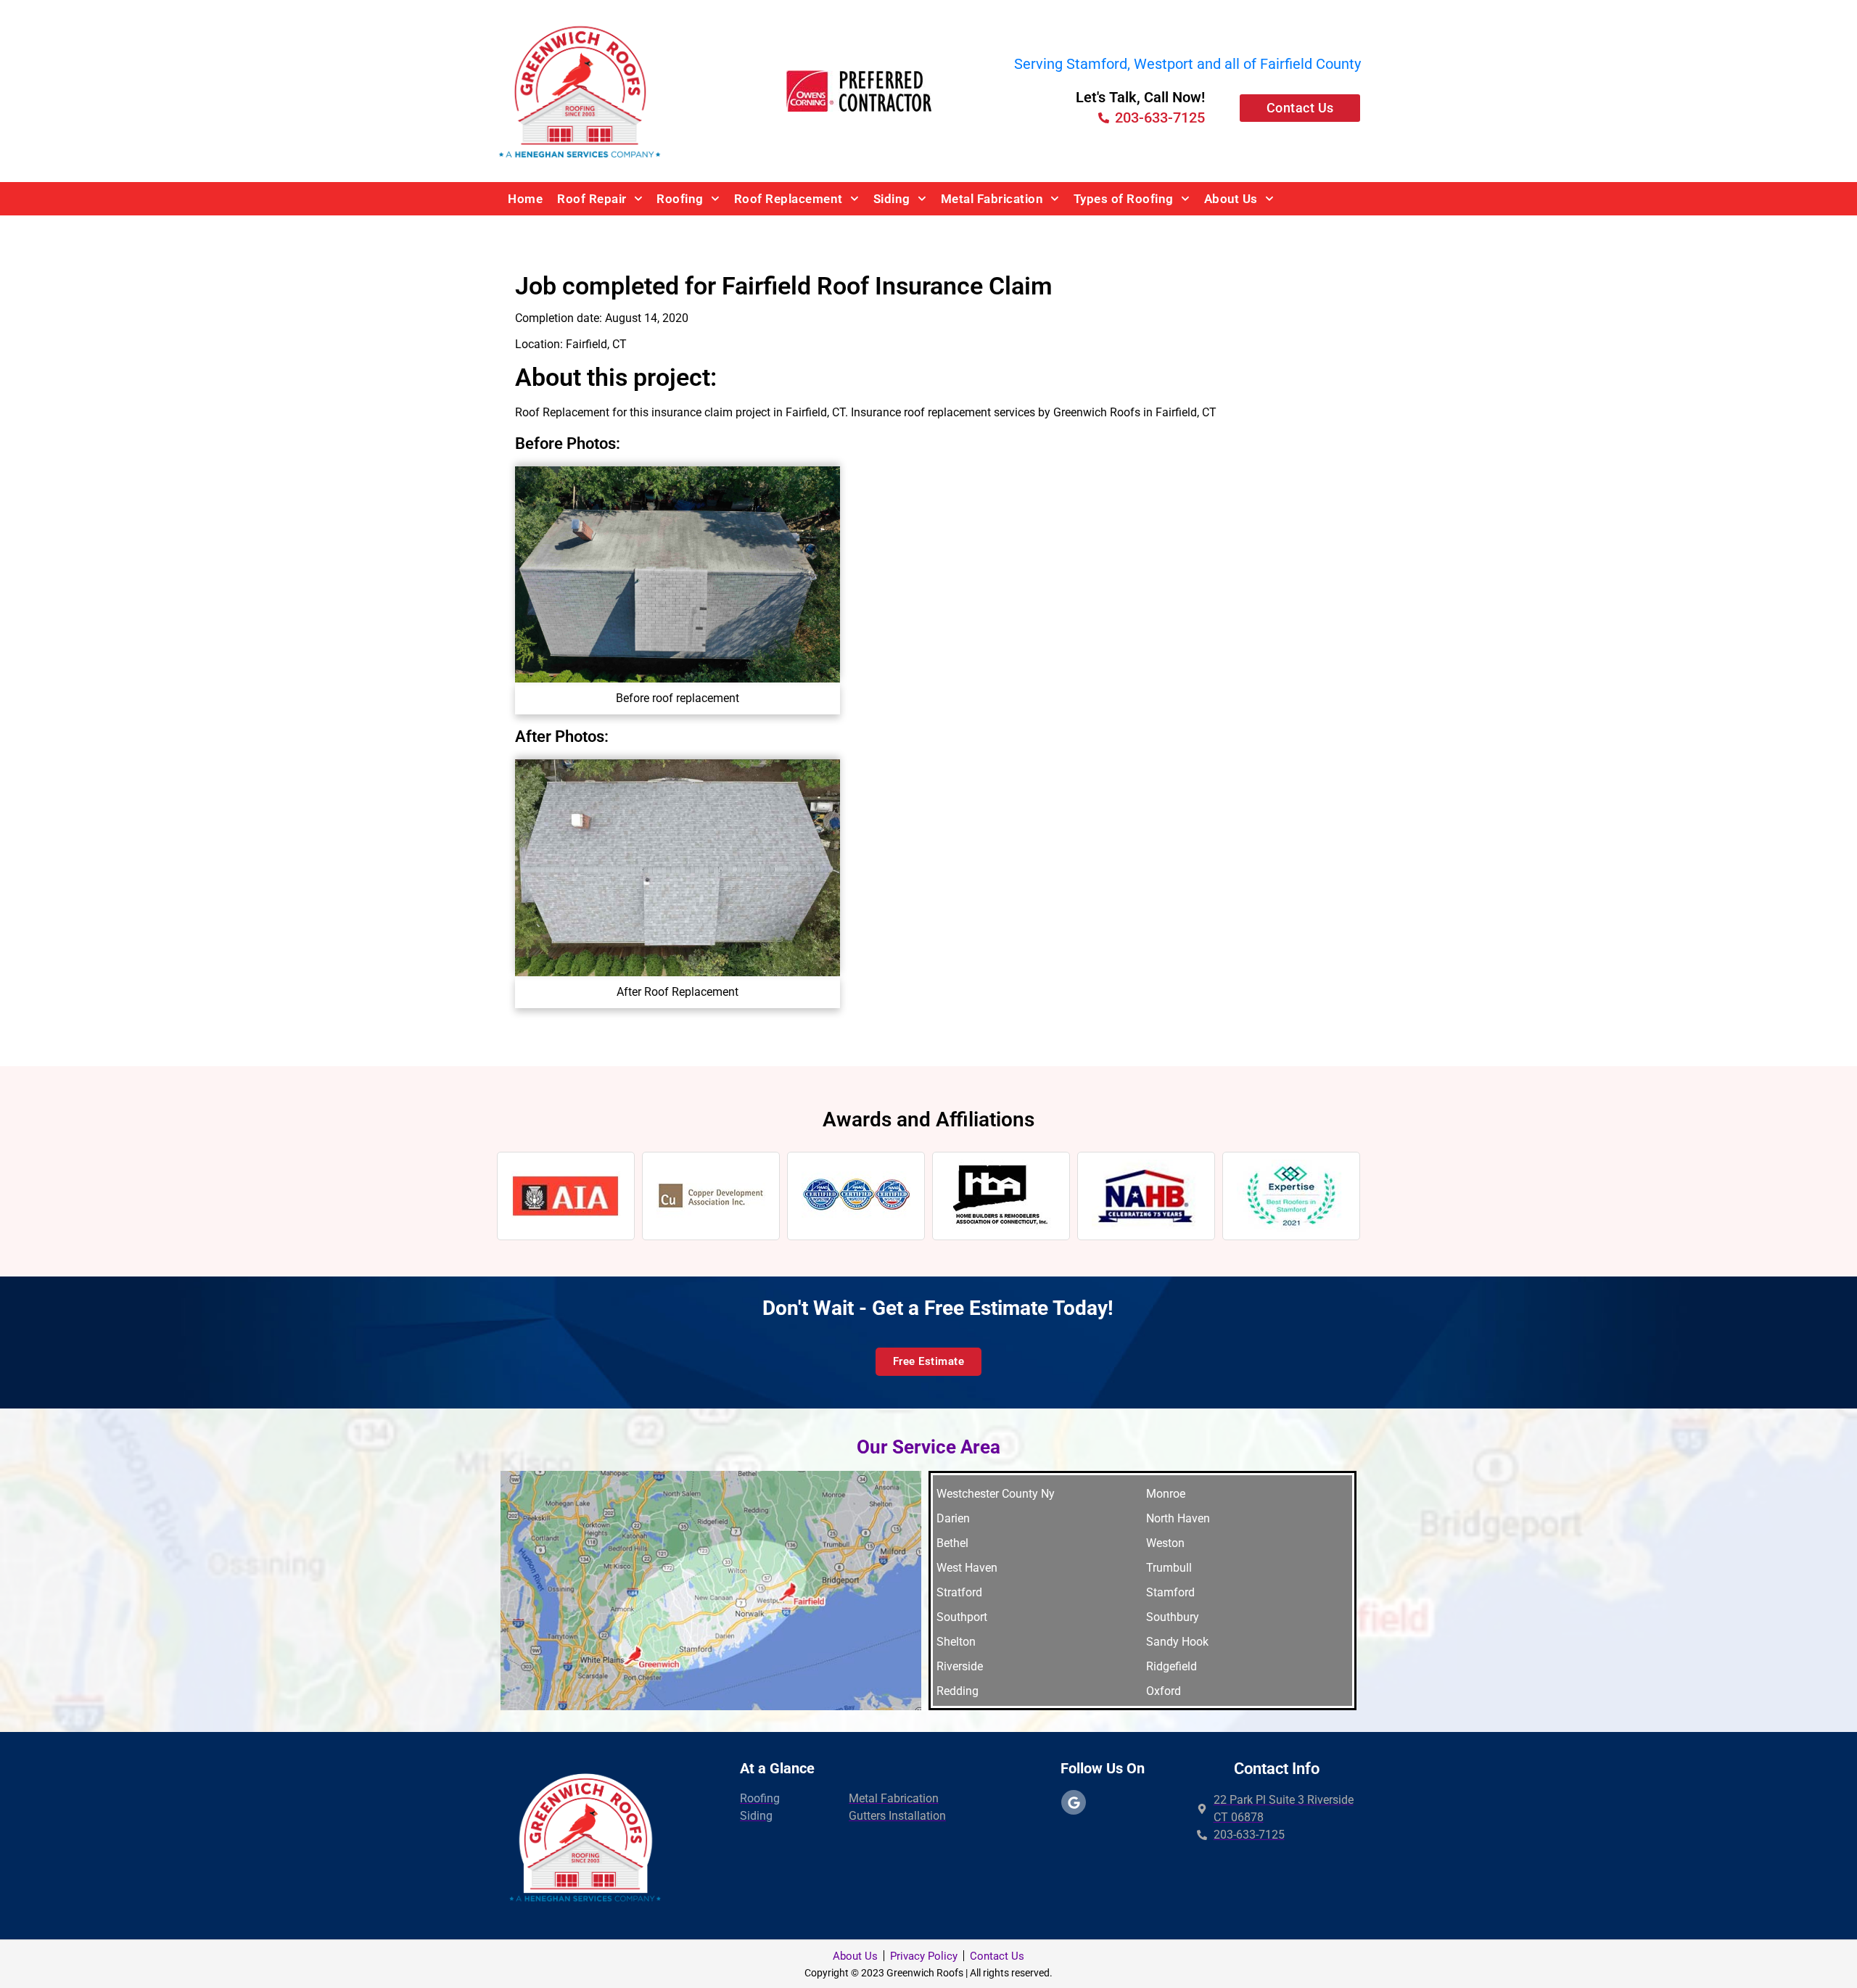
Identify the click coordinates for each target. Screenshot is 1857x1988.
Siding (892, 199)
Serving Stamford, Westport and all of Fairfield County (1187, 64)
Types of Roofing (1124, 199)
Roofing (680, 199)
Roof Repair (592, 199)
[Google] (1074, 1802)
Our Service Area (928, 1447)
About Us (1231, 199)
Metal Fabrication (992, 199)
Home (525, 199)
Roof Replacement (788, 199)
